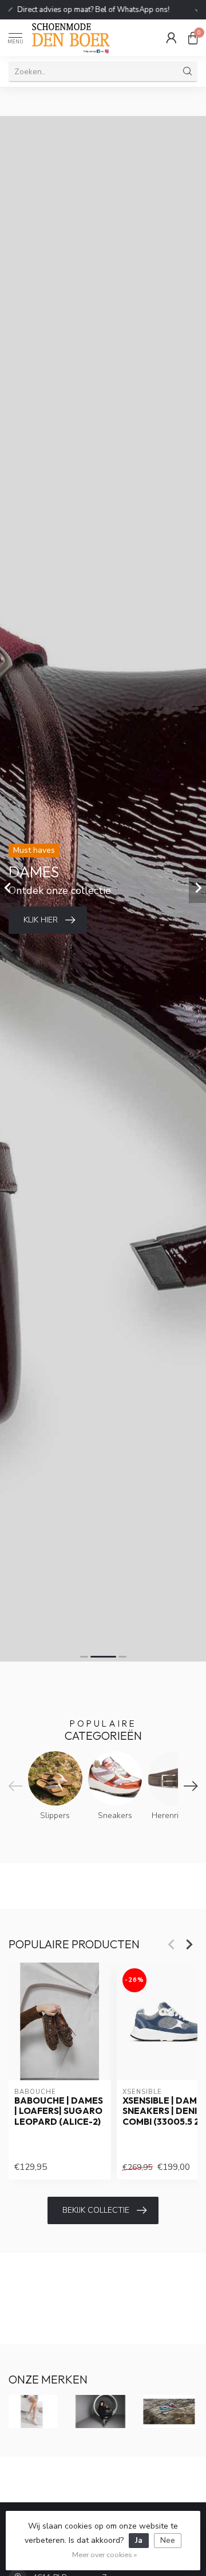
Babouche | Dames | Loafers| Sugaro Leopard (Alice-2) (59, 2111)
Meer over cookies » (104, 2555)
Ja (139, 2540)
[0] (193, 38)
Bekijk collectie (96, 2210)
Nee (168, 2540)
